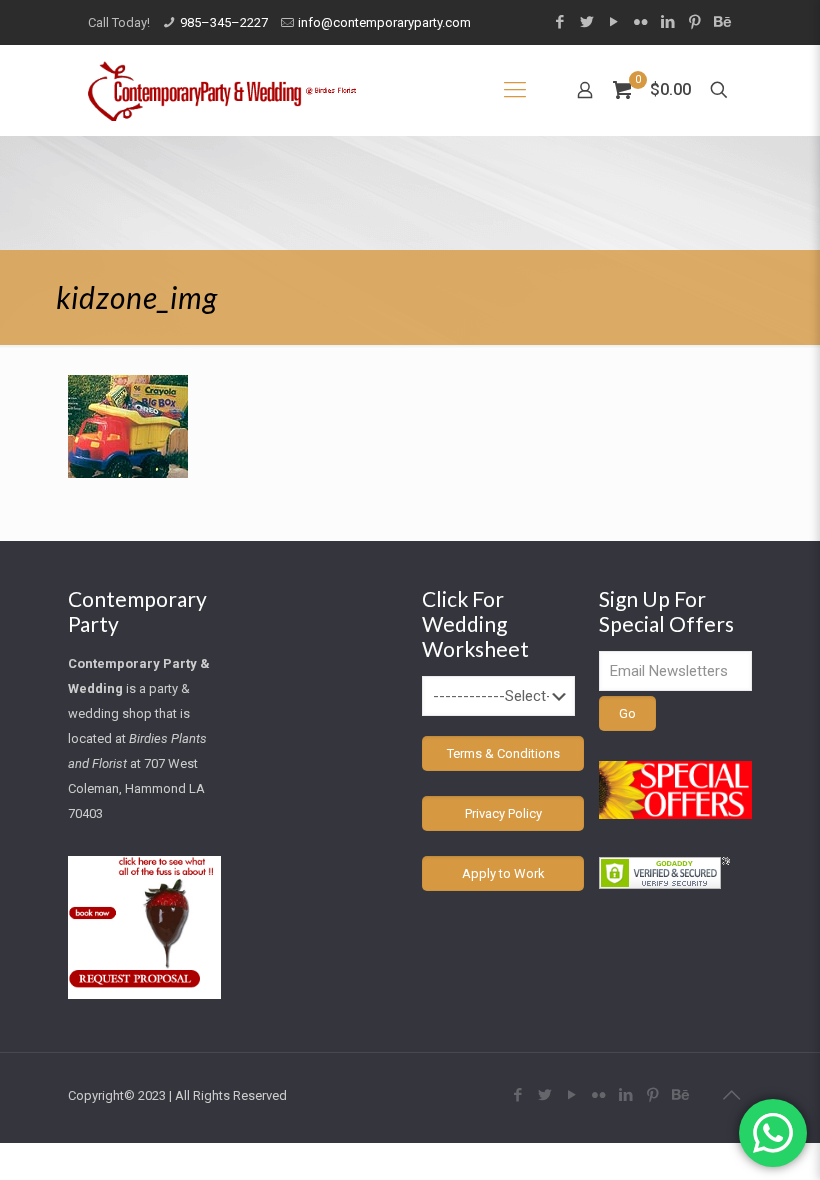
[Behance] (721, 22)
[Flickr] (640, 22)
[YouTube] (613, 22)
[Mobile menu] (515, 90)
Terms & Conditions (503, 753)
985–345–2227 (224, 22)
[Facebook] (559, 22)
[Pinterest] (694, 22)
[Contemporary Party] (222, 90)
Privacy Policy (503, 813)
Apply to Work (503, 873)
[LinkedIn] (667, 22)
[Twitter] (586, 22)
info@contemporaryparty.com (384, 22)
